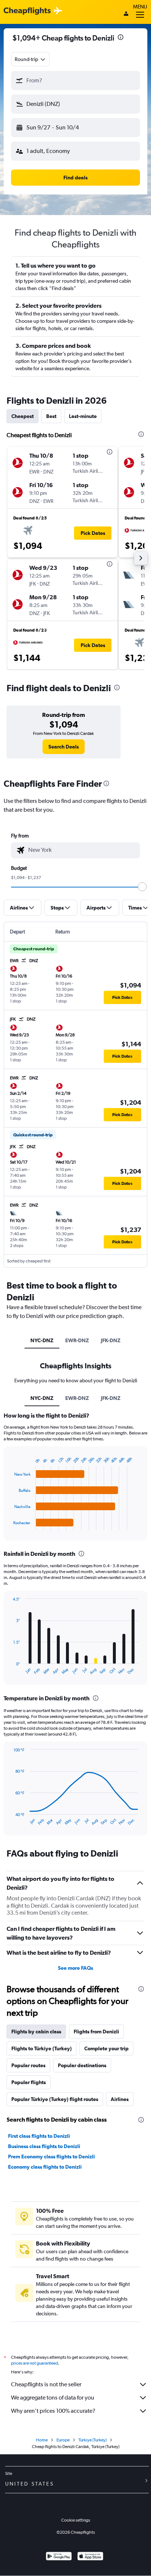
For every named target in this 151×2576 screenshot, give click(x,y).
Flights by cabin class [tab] (36, 2032)
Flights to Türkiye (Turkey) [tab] (42, 2048)
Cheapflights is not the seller (46, 2384)
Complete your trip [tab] (106, 2048)
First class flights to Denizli (39, 2136)
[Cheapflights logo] (27, 11)
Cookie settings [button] (76, 2520)
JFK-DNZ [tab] (111, 1340)
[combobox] (30, 59)
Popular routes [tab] (28, 2065)
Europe (63, 2440)
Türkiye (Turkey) (93, 2440)
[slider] (142, 887)
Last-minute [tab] (83, 416)
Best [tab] (51, 416)
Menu (140, 7)
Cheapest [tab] (23, 416)
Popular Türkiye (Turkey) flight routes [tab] (55, 2099)
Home (42, 2440)
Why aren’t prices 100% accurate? (53, 2411)
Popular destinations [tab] (82, 2065)
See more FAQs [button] (75, 1968)
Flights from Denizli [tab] (96, 2032)
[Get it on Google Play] (59, 2557)
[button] (121, 38)
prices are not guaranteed (34, 2363)
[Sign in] (126, 14)
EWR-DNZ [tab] (77, 1340)
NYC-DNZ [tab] (42, 1340)
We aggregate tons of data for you (53, 2398)
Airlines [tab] (120, 2099)
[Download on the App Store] (90, 2557)
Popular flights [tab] (29, 2082)
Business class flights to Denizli (44, 2146)
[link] (64, 747)
